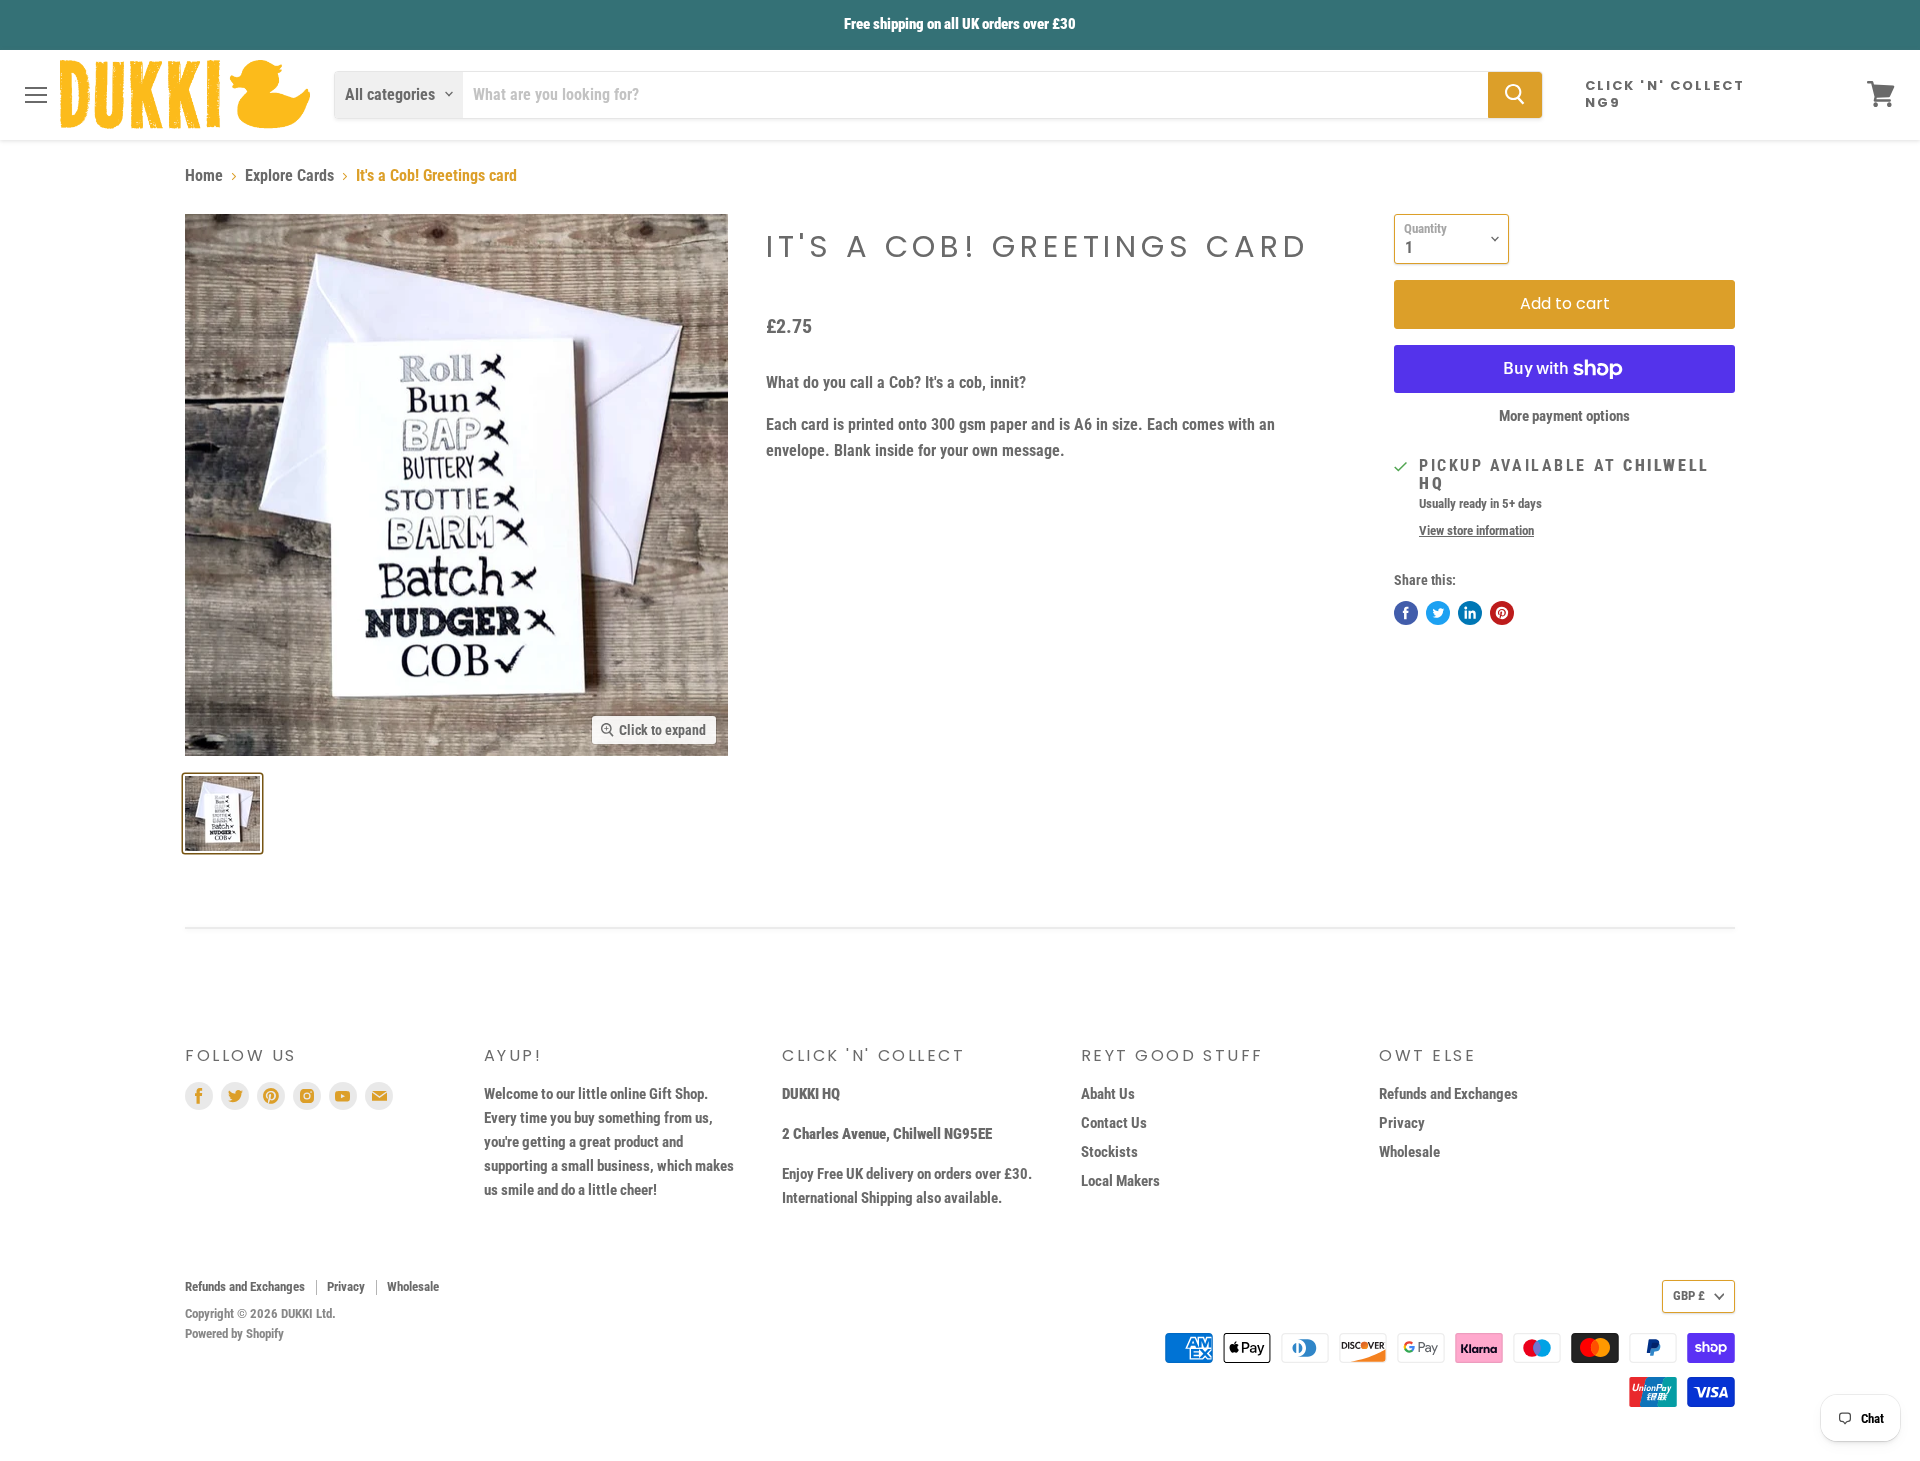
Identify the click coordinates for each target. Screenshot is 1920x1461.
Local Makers (1120, 1181)
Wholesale (1409, 1152)
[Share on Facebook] (1406, 613)
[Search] (1515, 94)
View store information (1476, 531)
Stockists (1109, 1152)
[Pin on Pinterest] (1502, 613)
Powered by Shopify (234, 1333)
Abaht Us (1108, 1094)
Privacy (1402, 1123)
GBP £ (1689, 1295)
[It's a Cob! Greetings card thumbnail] (222, 813)
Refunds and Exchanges (1448, 1094)
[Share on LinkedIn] (1470, 613)
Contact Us (1114, 1123)
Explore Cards (289, 176)
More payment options (1564, 416)
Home (204, 176)
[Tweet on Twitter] (1438, 613)
